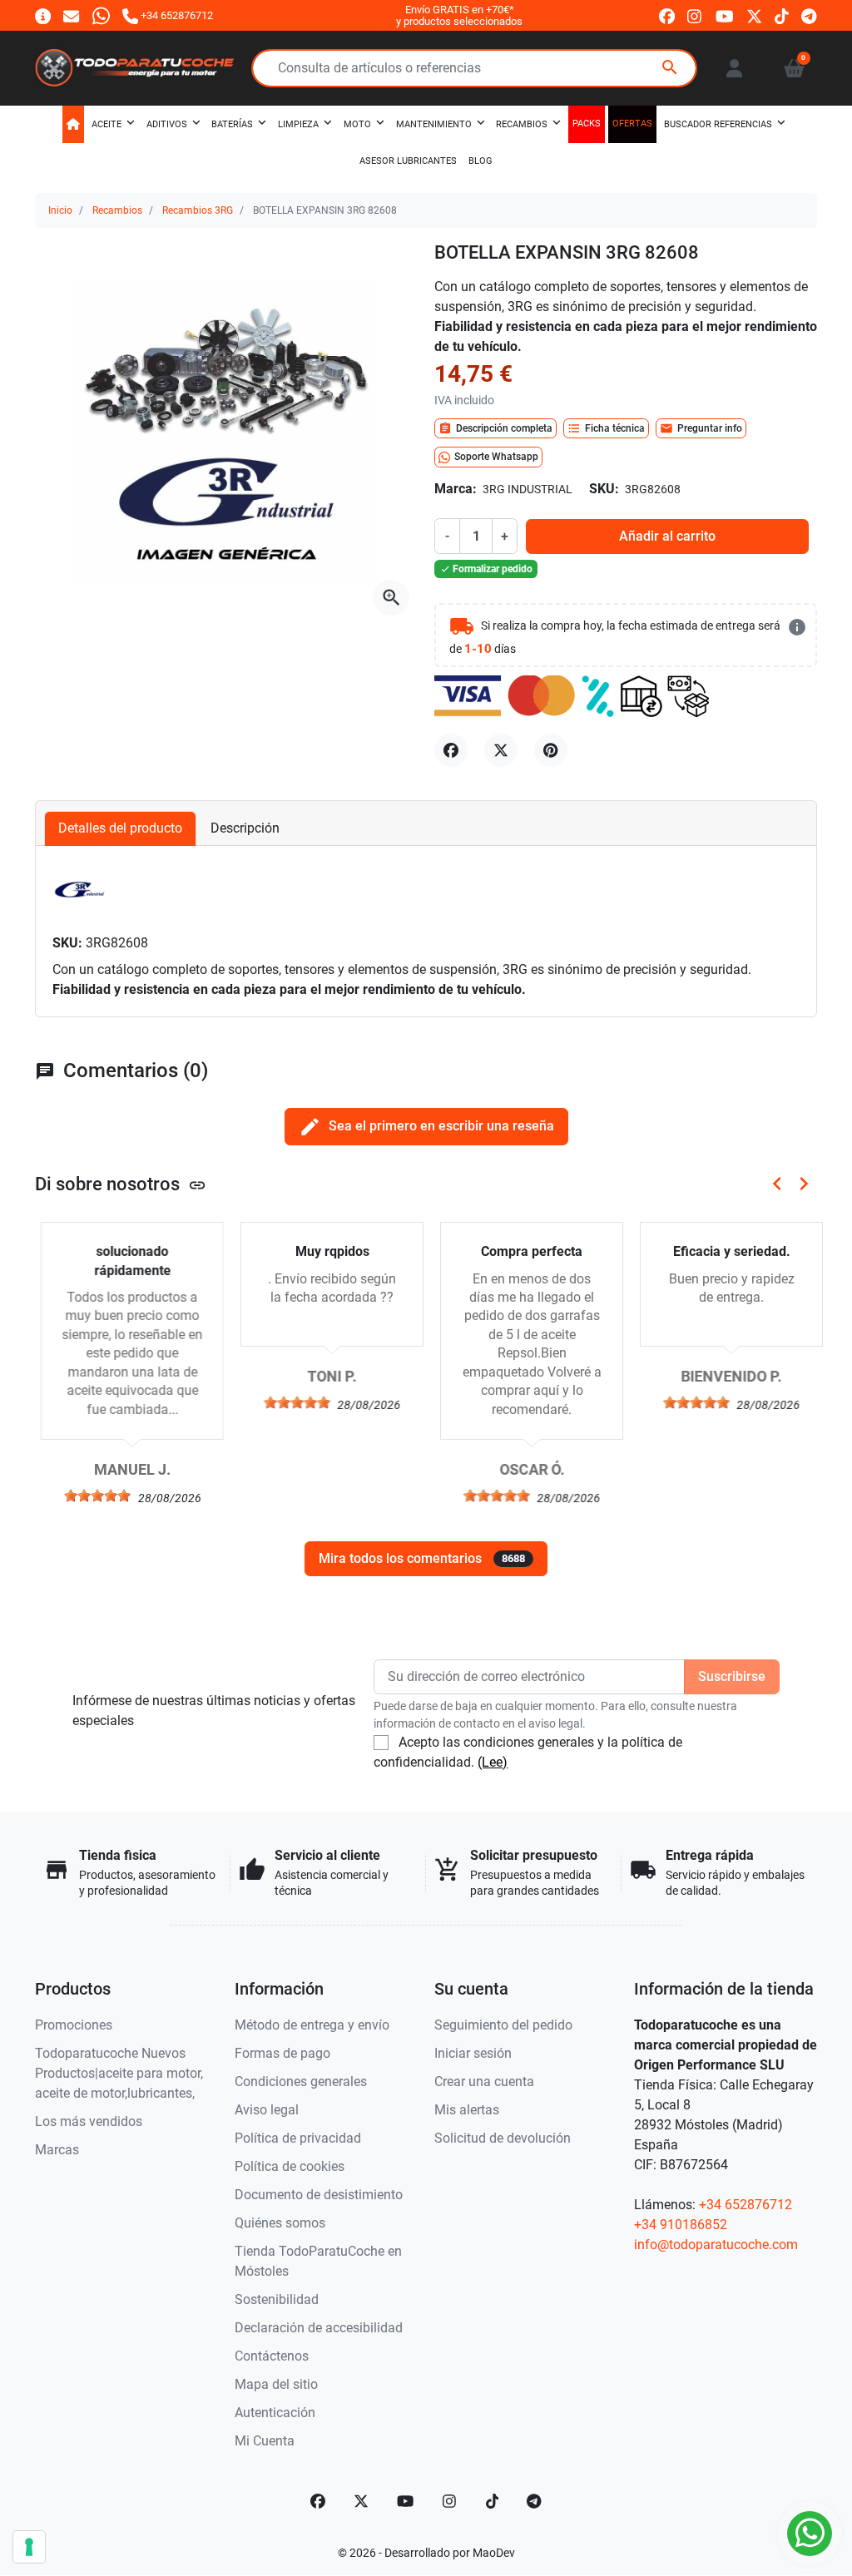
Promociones (74, 2025)
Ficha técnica (606, 428)
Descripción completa (495, 428)
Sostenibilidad (277, 2299)
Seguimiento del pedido (503, 2025)
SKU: (604, 489)
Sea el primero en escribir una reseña (426, 1127)
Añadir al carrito (667, 536)
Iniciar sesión (473, 2053)
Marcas (57, 2150)
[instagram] (695, 16)
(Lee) (493, 1762)
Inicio (60, 210)
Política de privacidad (298, 2138)
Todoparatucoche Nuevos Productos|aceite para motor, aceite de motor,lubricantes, (119, 2073)
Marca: (456, 489)
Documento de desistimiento (319, 2195)
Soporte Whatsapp (496, 457)
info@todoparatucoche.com (716, 2245)
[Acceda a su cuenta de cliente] (734, 68)
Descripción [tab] (245, 828)
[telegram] (809, 16)
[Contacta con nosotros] (71, 15)
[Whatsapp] (101, 15)
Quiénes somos (280, 2223)
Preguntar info (701, 428)
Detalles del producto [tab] (120, 828)
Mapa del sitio (276, 2384)
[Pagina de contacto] (43, 15)
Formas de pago (282, 2053)
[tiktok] (782, 16)
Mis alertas (467, 2110)
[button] (794, 68)
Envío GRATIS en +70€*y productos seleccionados (459, 15)
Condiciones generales (301, 2082)
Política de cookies (290, 2166)
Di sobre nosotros (121, 1184)
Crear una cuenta (484, 2082)
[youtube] (725, 16)
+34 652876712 (745, 2205)
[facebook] (667, 16)
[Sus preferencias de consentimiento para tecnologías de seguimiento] (29, 2547)
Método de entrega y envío (312, 2025)
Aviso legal (267, 2110)
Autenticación (275, 2413)
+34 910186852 (681, 2225)
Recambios (117, 210)
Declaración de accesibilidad (319, 2328)
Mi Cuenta (265, 2441)
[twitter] (754, 16)
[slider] (92, 1496)
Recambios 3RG (198, 210)
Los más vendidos (89, 2121)
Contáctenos (272, 2356)
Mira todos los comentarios (422, 1558)
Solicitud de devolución (503, 2138)
